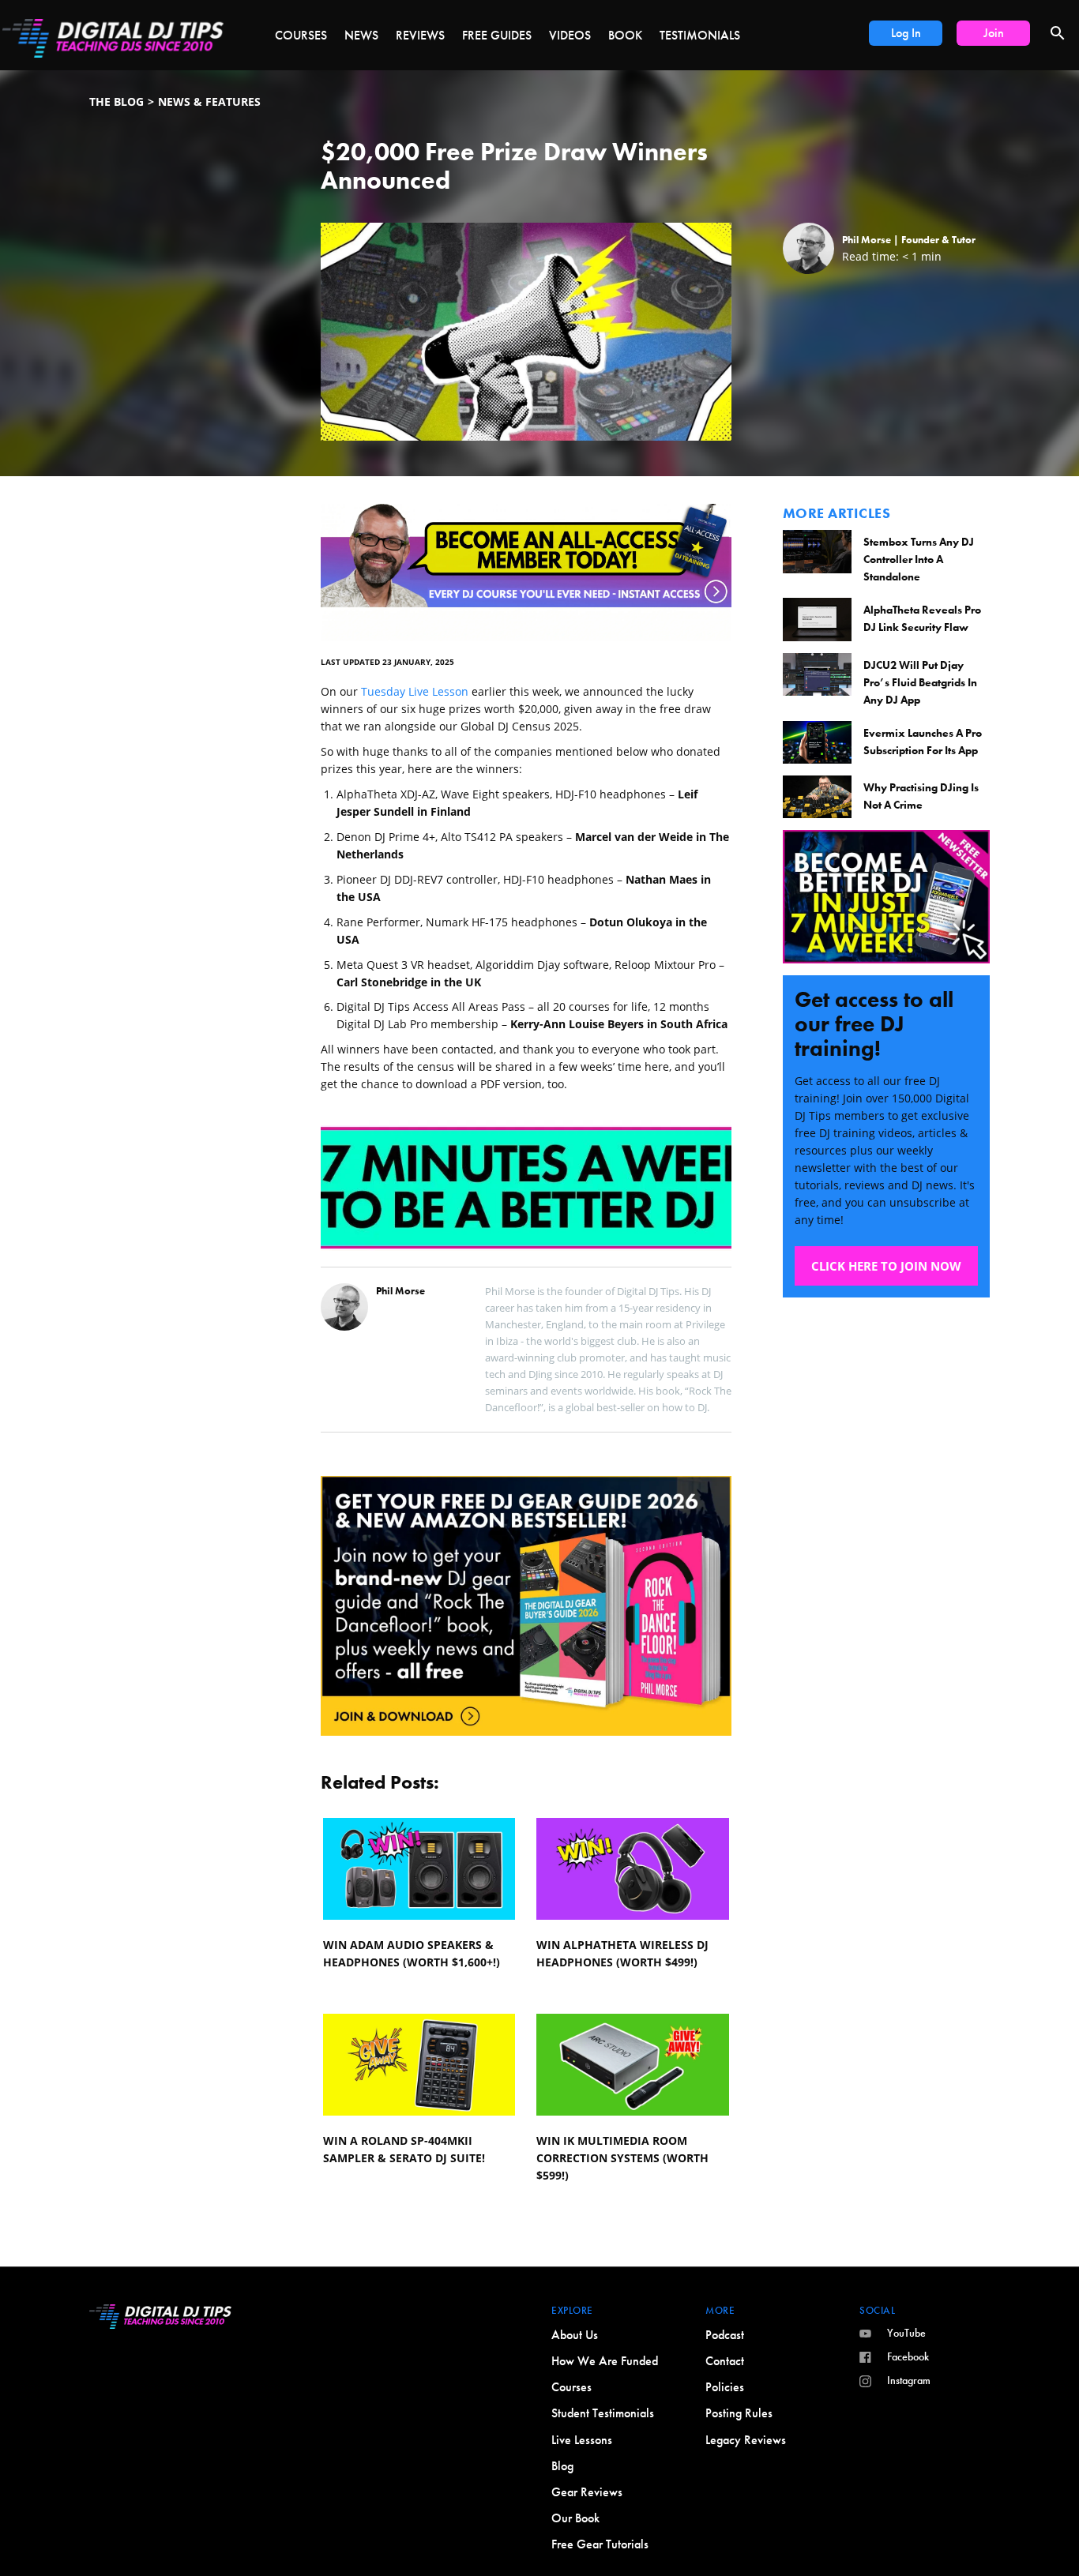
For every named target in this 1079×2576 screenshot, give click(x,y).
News (361, 35)
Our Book (575, 2518)
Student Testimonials (603, 2413)
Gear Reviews (587, 2492)
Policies (725, 2387)
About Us (575, 2335)
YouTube (906, 2333)
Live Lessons (582, 2440)
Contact (725, 2361)
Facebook (908, 2356)
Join (994, 33)
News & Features (209, 101)
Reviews (420, 35)
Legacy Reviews (746, 2440)
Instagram (909, 2380)
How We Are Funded (605, 2361)
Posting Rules (739, 2413)
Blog (562, 2466)
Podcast (725, 2335)
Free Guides (497, 35)
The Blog (117, 101)
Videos (570, 35)
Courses (301, 35)
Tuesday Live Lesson (415, 691)
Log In (906, 33)
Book (625, 35)
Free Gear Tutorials (600, 2544)
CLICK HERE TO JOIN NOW (886, 1266)
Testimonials (700, 35)
